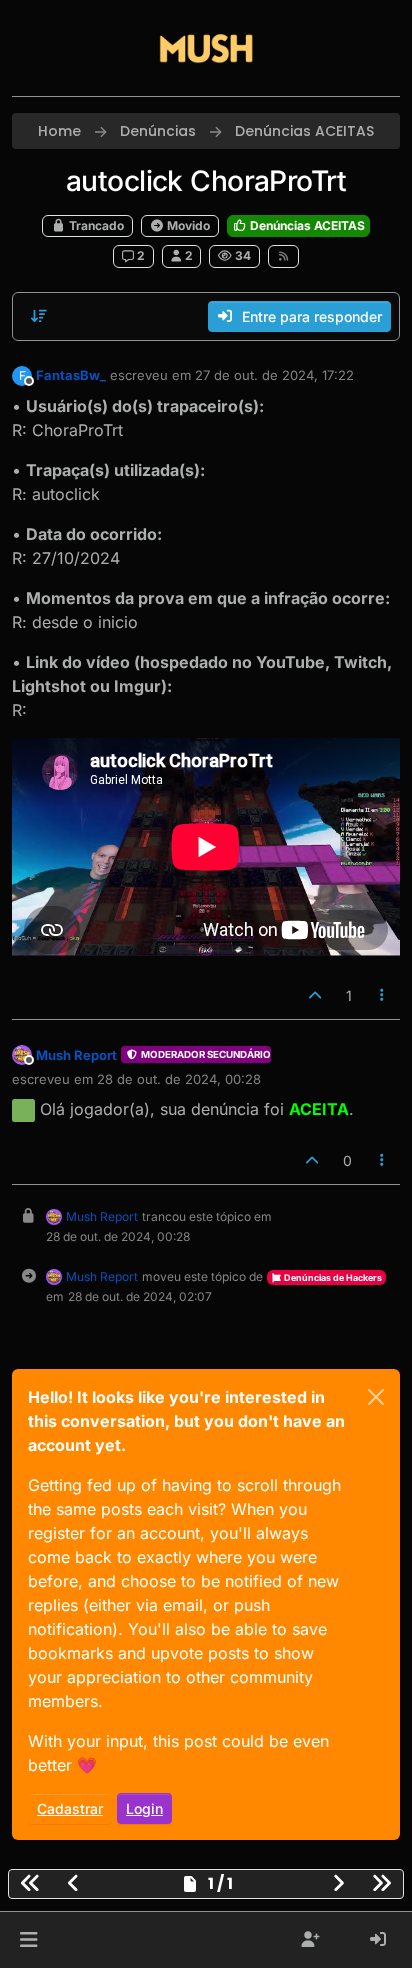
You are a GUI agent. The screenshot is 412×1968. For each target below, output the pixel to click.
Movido (187, 225)
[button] (28, 1940)
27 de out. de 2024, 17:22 (274, 375)
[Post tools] (383, 995)
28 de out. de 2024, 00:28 (179, 1079)
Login (144, 1808)
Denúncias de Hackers (332, 1277)
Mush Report (76, 1055)
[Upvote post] (315, 995)
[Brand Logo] (206, 48)
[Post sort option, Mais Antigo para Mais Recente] (39, 316)
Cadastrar (70, 1808)
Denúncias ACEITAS (306, 225)
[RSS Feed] (283, 256)
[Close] (376, 1397)
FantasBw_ (71, 375)
